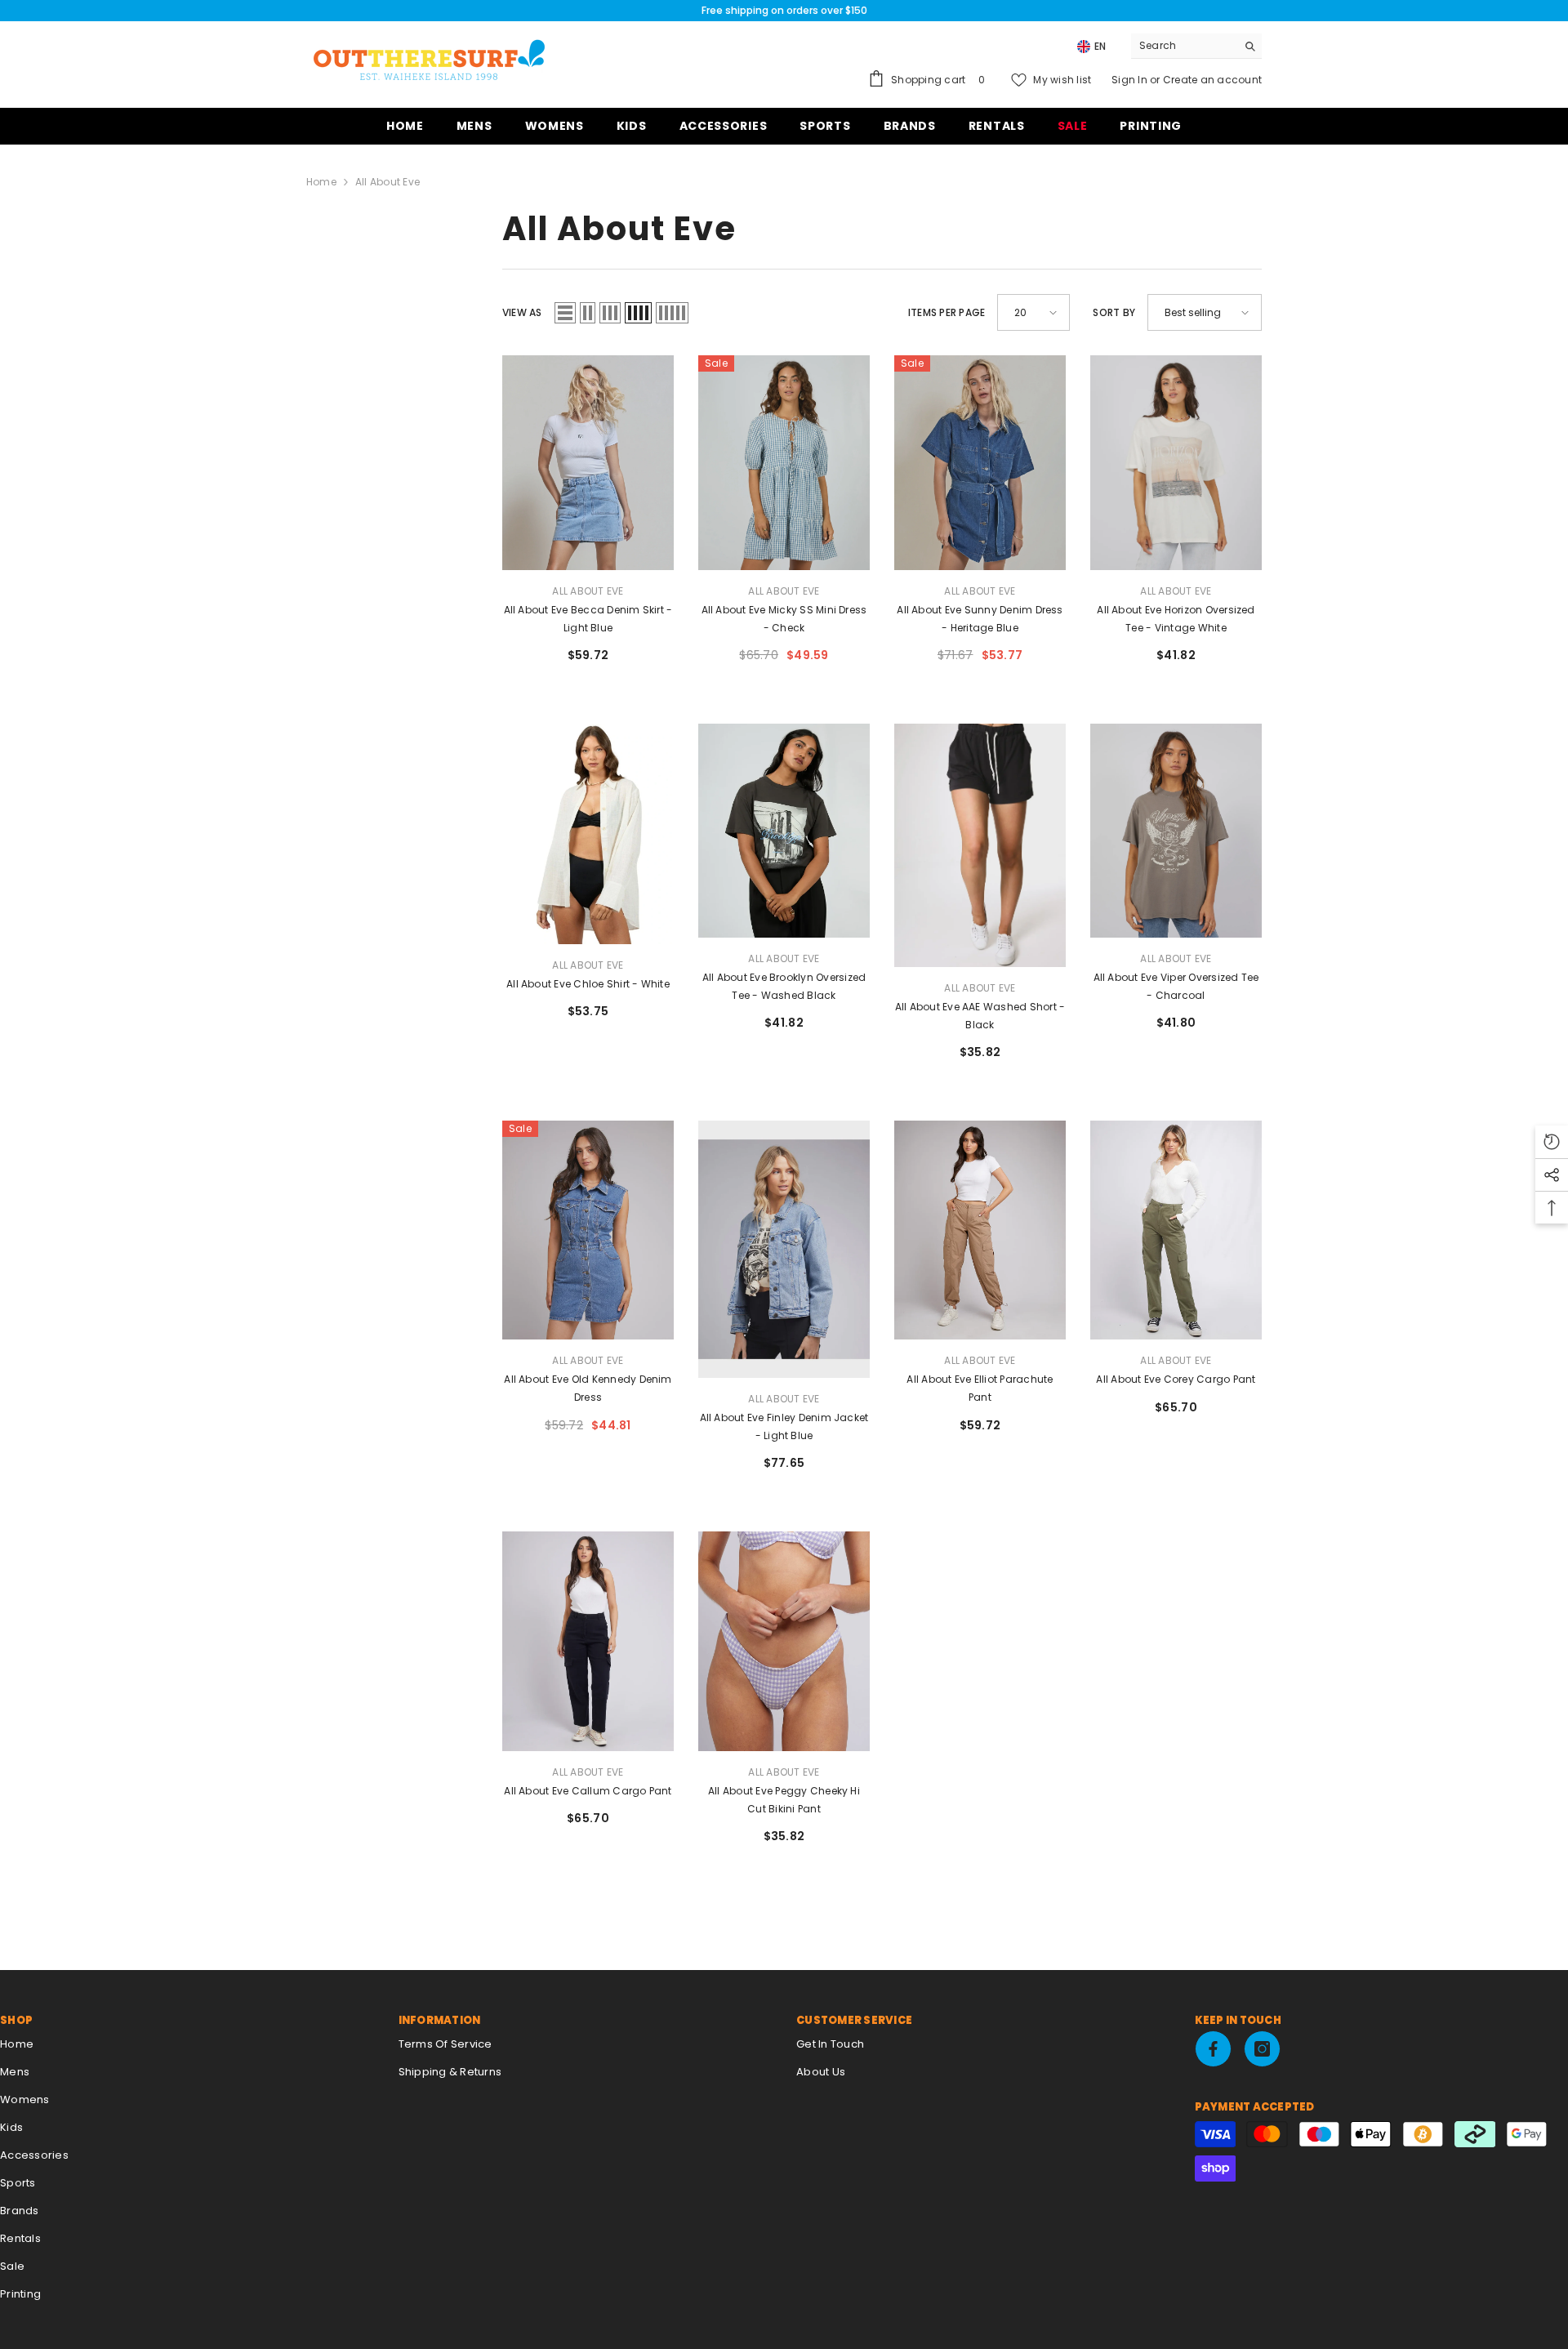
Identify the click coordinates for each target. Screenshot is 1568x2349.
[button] (565, 313)
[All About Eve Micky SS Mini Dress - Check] (784, 463)
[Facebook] (1213, 2049)
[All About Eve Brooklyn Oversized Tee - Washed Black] (784, 831)
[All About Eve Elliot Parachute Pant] (980, 1230)
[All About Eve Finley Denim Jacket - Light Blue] (784, 1249)
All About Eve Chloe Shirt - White (588, 984)
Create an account (1212, 80)
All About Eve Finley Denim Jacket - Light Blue (784, 1426)
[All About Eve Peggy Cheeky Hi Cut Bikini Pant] (784, 1641)
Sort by (1114, 312)
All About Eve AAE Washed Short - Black (980, 1016)
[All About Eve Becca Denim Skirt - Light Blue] (588, 463)
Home (321, 182)
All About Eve (388, 182)
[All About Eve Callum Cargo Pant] (588, 1641)
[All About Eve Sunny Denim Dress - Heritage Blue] (980, 463)
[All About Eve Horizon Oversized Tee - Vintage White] (1176, 463)
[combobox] (1184, 46)
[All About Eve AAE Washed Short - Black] (980, 845)
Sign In (1131, 80)
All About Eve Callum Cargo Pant (588, 1791)
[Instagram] (1262, 2049)
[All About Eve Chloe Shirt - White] (588, 834)
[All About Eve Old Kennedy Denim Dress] (588, 1230)
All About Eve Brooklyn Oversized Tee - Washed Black (784, 986)
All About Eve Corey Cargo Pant (1176, 1379)
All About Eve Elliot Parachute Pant (980, 1388)
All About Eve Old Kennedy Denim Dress (588, 1388)
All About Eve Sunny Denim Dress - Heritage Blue (980, 619)
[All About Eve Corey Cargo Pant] (1176, 1230)
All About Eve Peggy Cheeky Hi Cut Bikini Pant (784, 1800)
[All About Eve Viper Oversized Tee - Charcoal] (1176, 831)
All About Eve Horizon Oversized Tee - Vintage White (1176, 619)
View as (522, 312)
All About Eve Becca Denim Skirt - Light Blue (588, 619)
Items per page (947, 312)
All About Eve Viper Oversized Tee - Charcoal (1176, 986)
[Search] (1196, 46)
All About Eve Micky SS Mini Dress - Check (784, 619)
